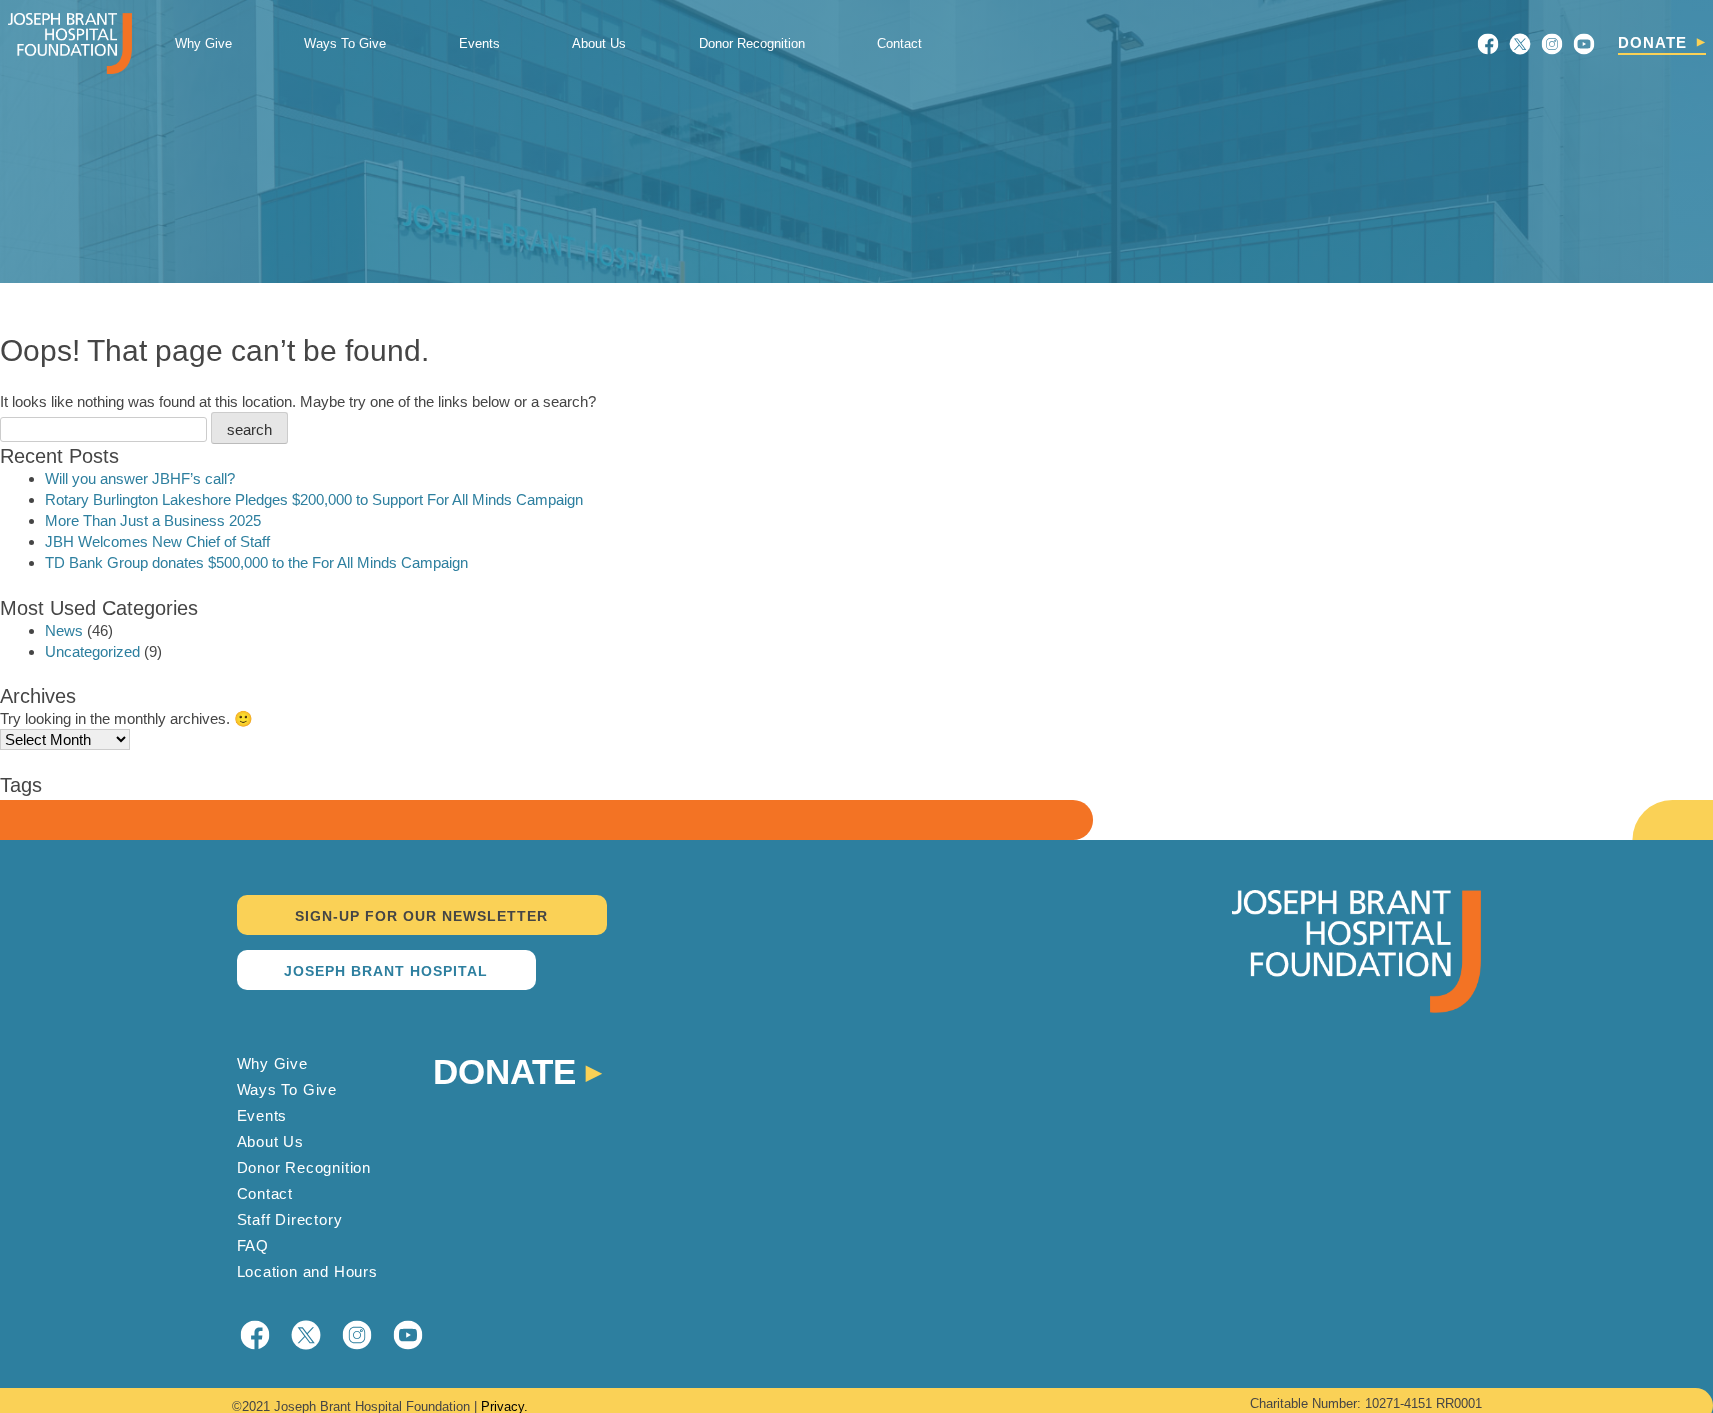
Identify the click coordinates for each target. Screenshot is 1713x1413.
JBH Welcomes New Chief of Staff (157, 541)
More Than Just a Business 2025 (153, 520)
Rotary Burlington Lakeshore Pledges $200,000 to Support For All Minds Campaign (314, 499)
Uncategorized (92, 651)
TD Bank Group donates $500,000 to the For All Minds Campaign (256, 562)
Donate (504, 1069)
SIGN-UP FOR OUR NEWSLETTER (421, 916)
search (249, 429)
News (64, 630)
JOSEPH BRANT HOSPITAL (386, 971)
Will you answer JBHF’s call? (140, 478)
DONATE (1652, 42)
